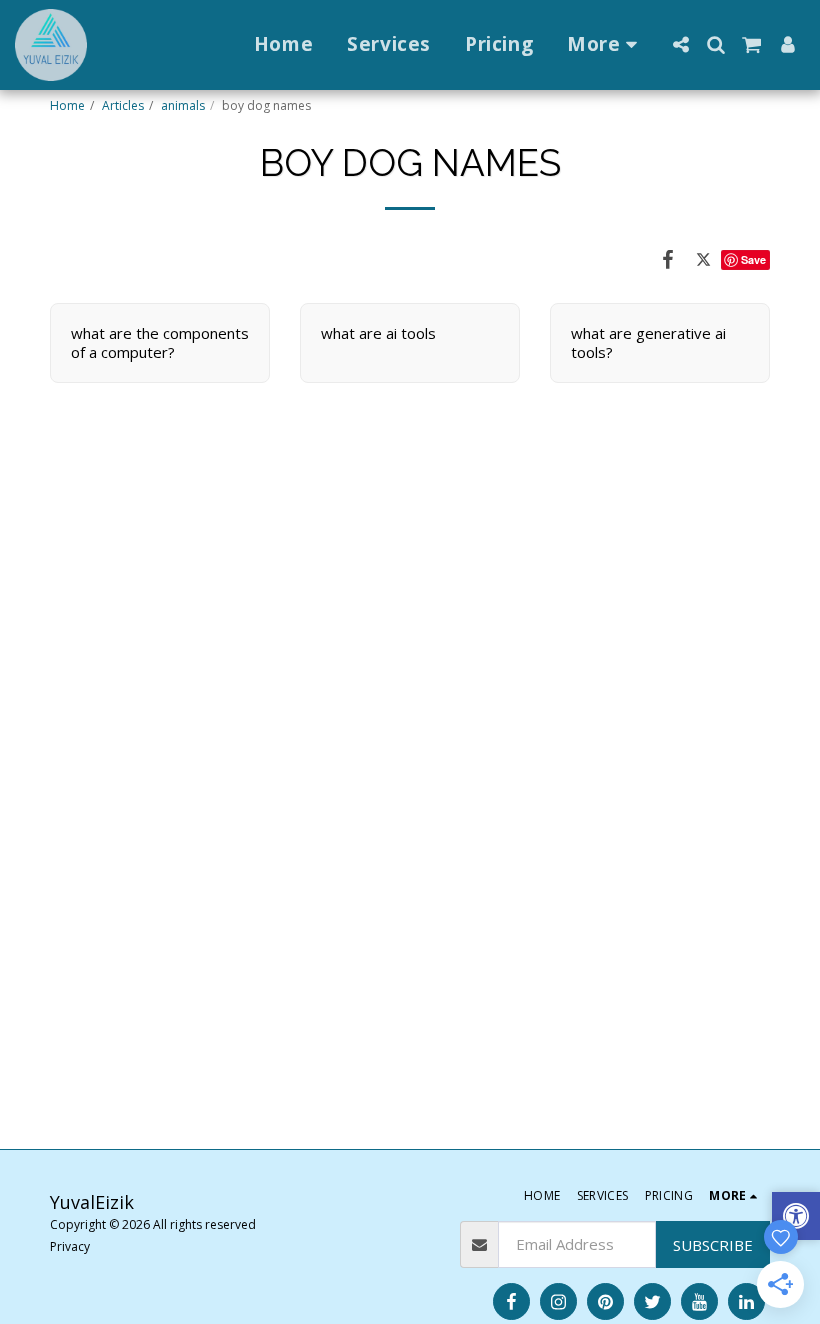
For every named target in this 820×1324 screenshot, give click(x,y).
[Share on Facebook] (668, 258)
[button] (680, 44)
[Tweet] (704, 258)
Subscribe (713, 1245)
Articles (123, 105)
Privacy (70, 1246)
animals (183, 105)
